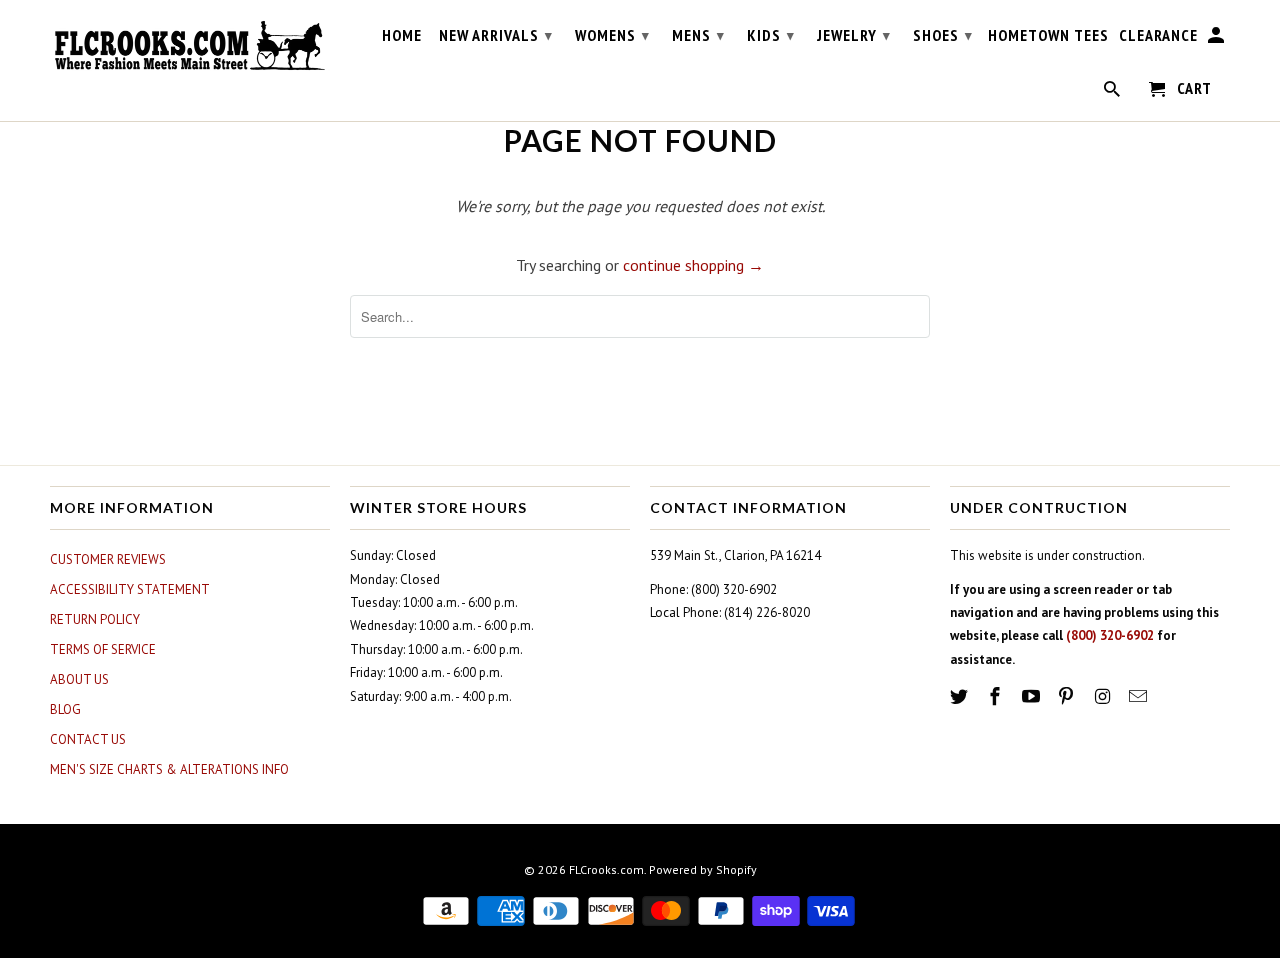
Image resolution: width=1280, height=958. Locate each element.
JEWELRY (854, 35)
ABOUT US (79, 679)
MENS (698, 35)
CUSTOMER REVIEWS (108, 559)
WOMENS (612, 35)
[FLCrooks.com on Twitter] (961, 696)
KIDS (771, 35)
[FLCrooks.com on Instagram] (1104, 696)
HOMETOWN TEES (1048, 35)
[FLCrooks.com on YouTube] (1033, 696)
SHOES (943, 35)
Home (402, 35)
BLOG (65, 709)
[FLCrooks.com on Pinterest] (1068, 696)
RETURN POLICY (95, 619)
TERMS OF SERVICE (103, 649)
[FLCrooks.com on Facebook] (997, 696)
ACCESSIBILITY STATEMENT (130, 589)
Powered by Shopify (703, 869)
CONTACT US (88, 739)
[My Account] (1217, 39)
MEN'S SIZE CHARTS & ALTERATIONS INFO (169, 769)
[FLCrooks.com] (190, 46)
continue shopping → (693, 265)
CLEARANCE (1158, 35)
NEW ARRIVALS (496, 35)
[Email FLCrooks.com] (1140, 696)
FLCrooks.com (606, 869)
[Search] (1113, 93)
